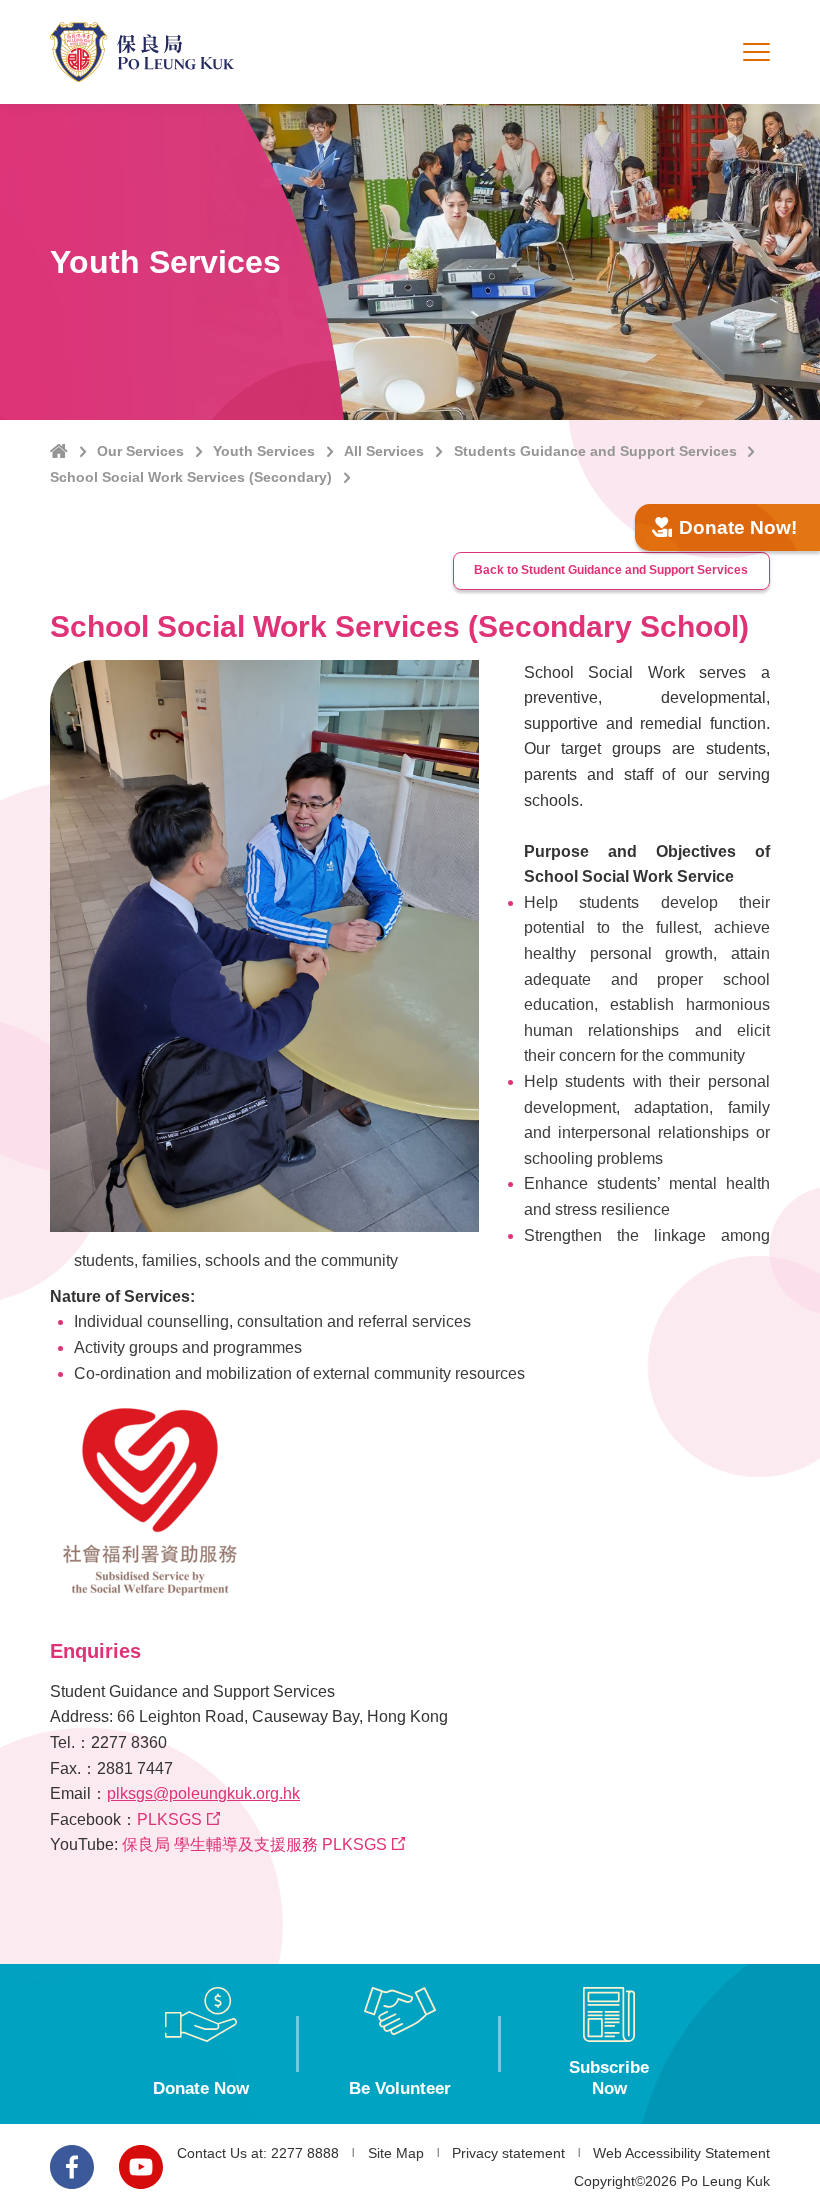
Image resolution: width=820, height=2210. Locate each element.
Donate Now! (738, 527)
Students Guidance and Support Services (595, 451)
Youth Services (264, 451)
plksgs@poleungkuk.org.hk (203, 1793)
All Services (384, 451)
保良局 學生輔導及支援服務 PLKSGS (254, 1844)
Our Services (140, 451)
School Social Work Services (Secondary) (191, 477)
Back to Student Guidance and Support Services (611, 570)
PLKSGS (169, 1819)
